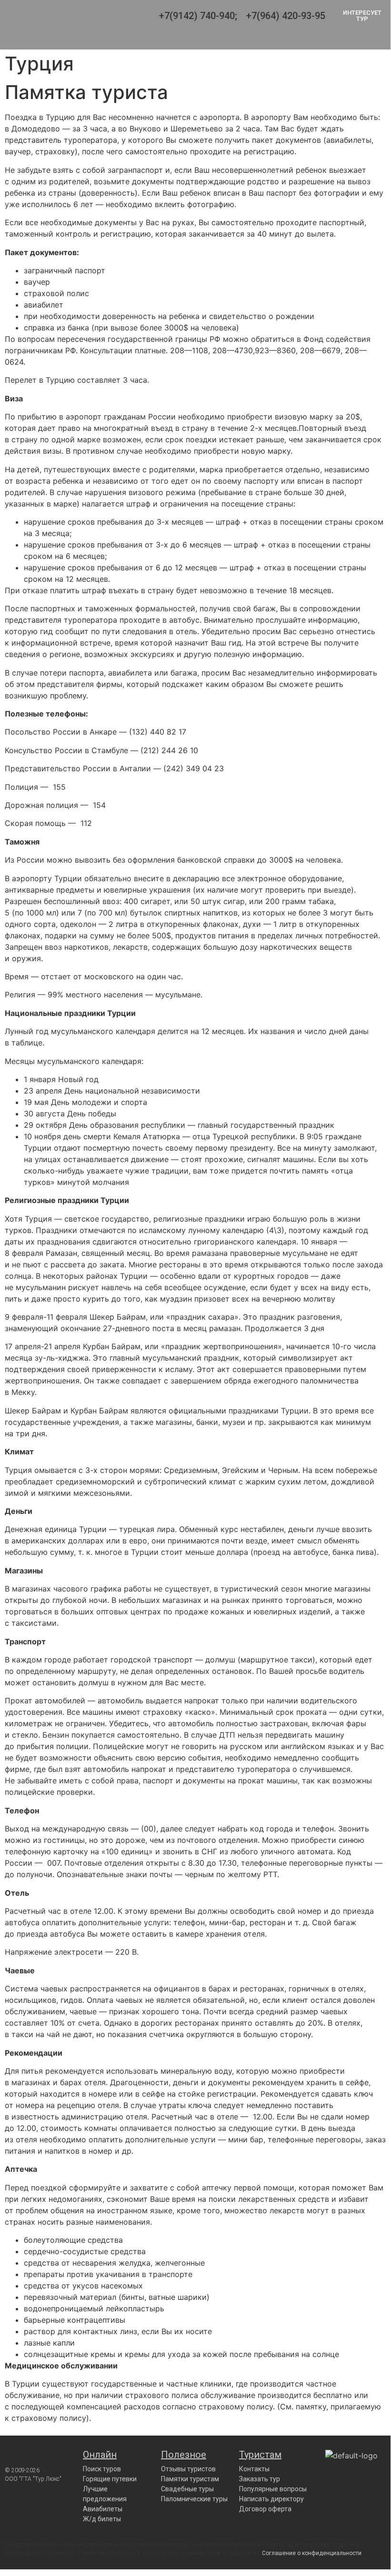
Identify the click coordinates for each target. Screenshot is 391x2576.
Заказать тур (260, 2479)
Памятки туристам (190, 2479)
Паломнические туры (194, 2499)
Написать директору (271, 2499)
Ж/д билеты (102, 2519)
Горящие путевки (110, 2479)
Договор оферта (265, 2509)
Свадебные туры (187, 2489)
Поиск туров (102, 2469)
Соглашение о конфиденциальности (312, 2553)
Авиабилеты (103, 2509)
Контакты (254, 2469)
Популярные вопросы (273, 2489)
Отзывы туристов (188, 2469)
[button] (211, 40)
